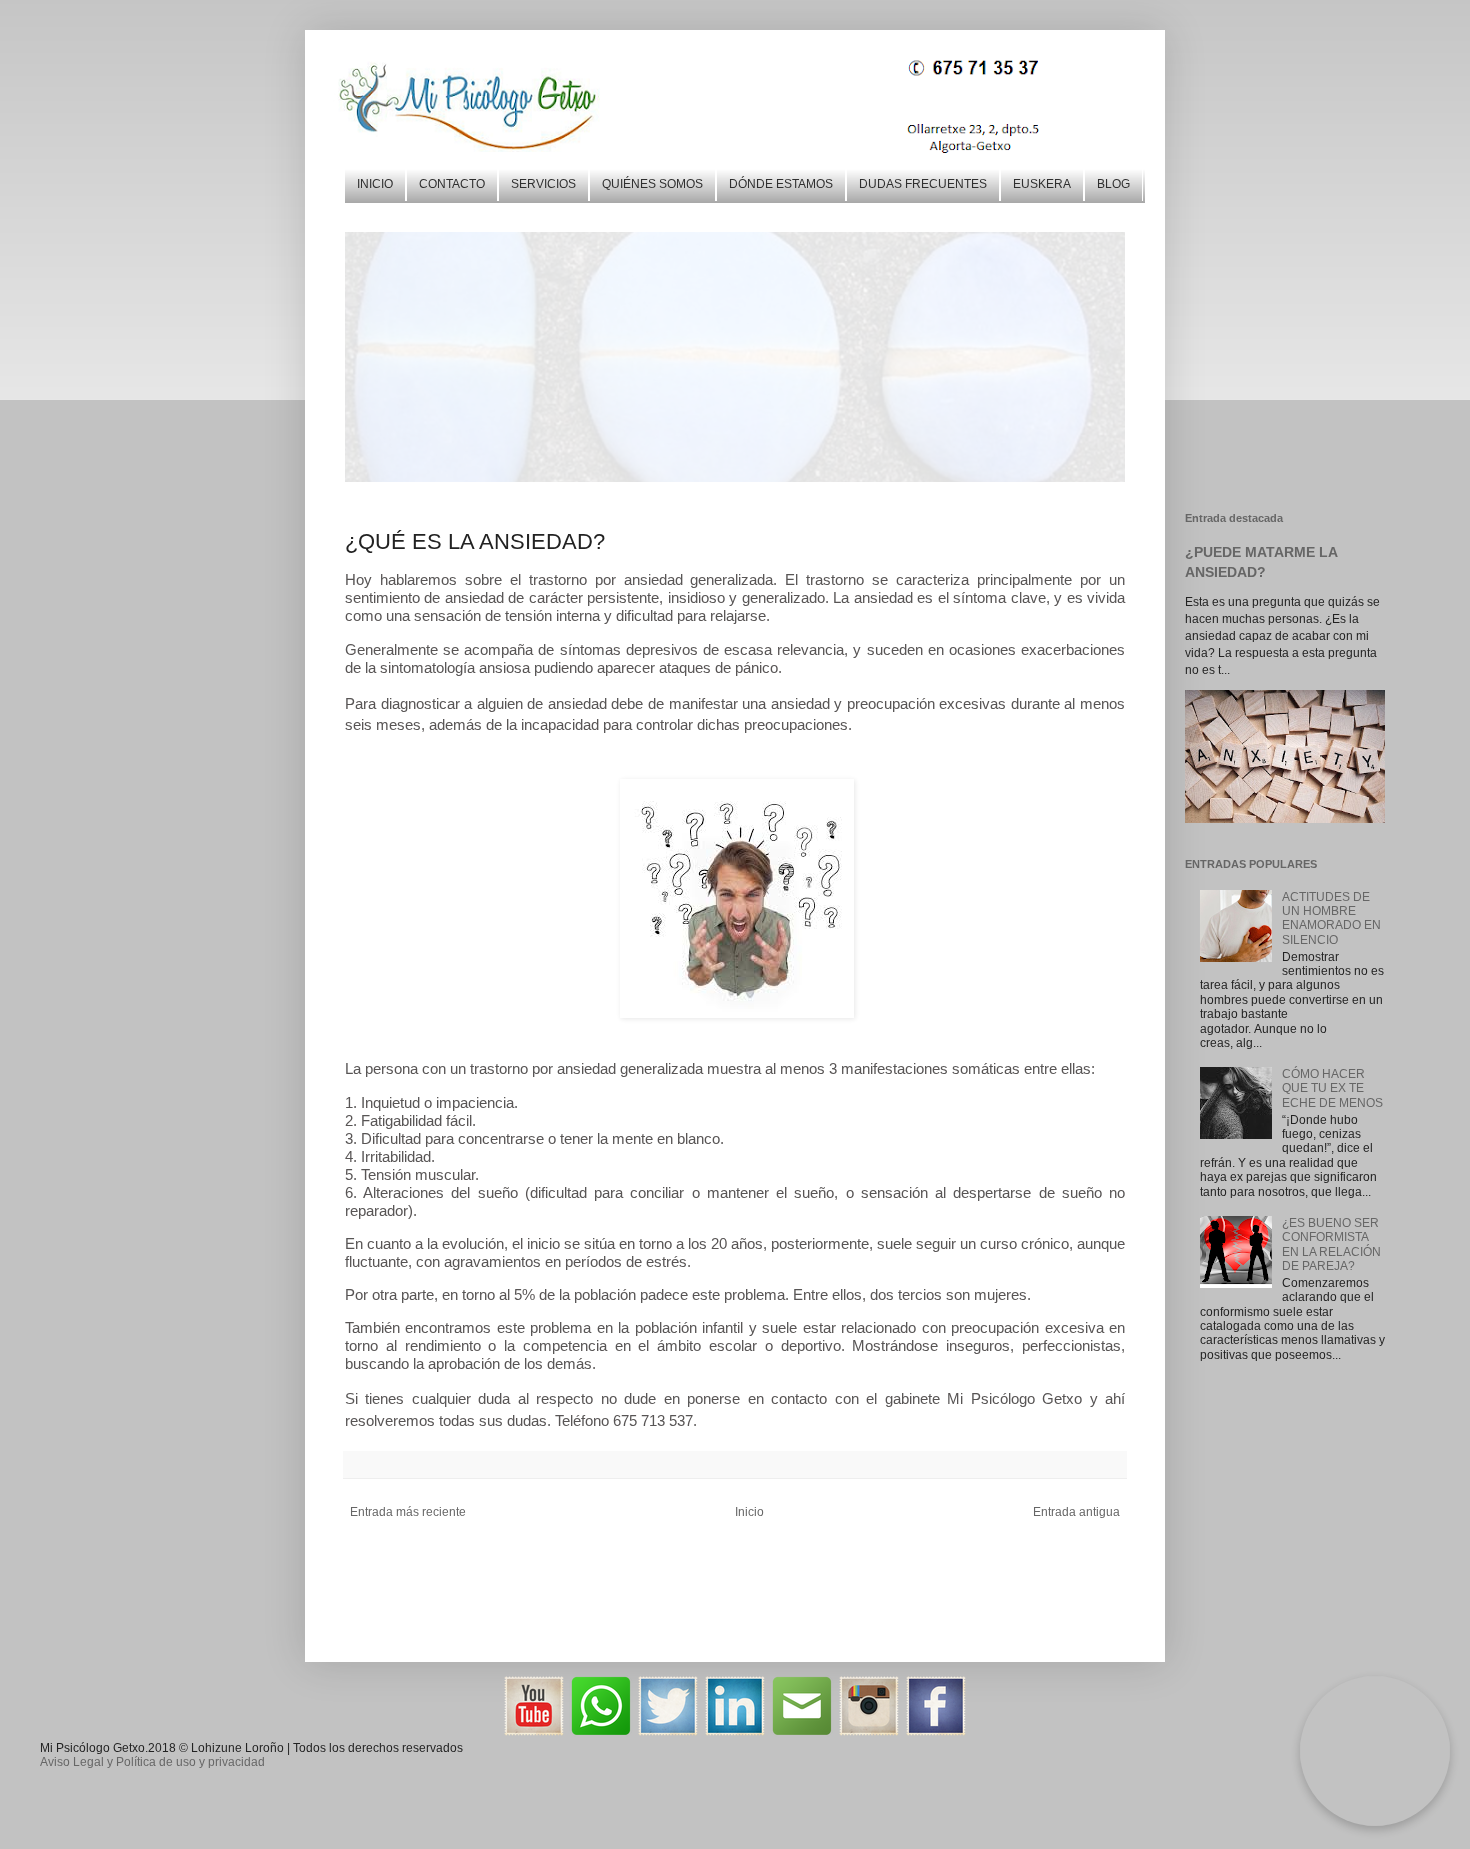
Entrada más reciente (408, 1512)
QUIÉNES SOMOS (652, 184)
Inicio (749, 1512)
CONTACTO (452, 184)
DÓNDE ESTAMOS (781, 184)
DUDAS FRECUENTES (923, 184)
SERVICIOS (543, 184)
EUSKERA (1042, 184)
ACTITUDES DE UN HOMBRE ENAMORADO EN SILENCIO (1331, 918)
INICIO (375, 184)
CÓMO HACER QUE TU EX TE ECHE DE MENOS (1332, 1088)
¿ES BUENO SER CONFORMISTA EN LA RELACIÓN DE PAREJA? (1331, 1244)
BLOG (1113, 184)
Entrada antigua (1076, 1512)
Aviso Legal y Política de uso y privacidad (152, 1762)
